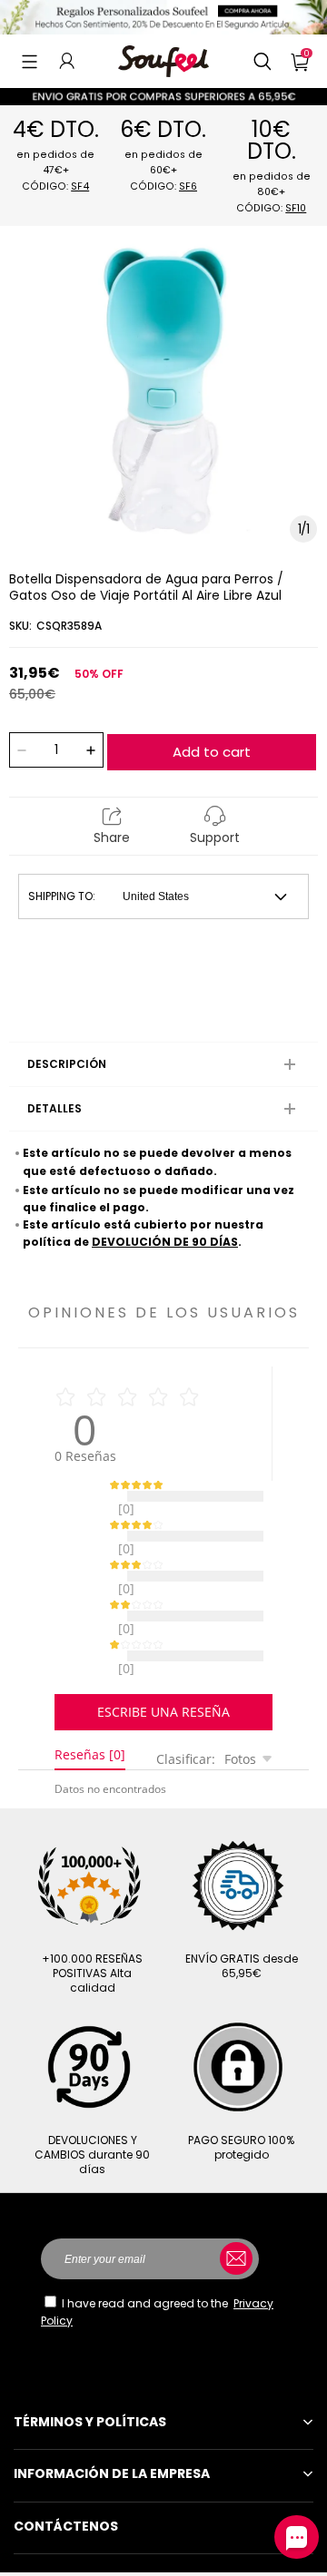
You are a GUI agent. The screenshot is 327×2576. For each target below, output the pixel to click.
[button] (30, 61)
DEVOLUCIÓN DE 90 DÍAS (165, 1242)
